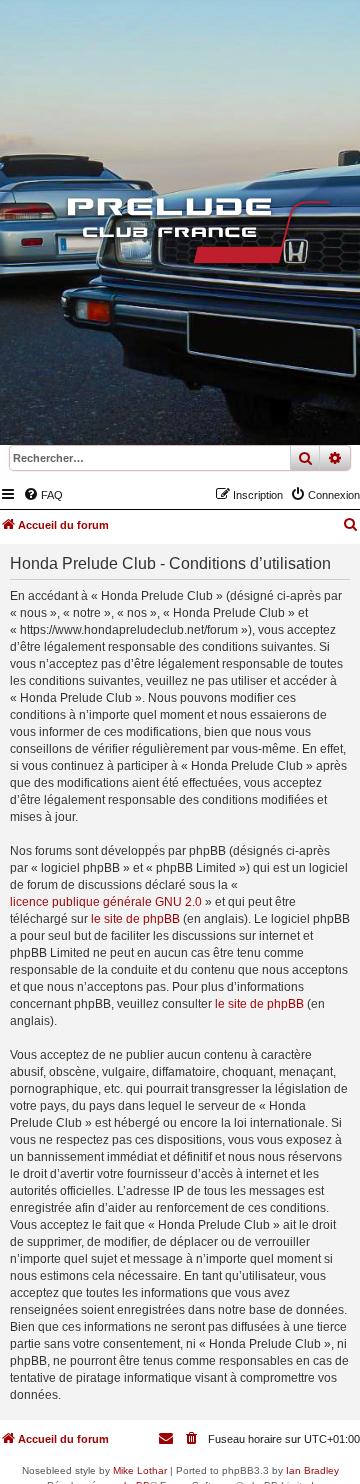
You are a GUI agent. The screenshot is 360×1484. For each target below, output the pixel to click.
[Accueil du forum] (180, 235)
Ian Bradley (312, 1470)
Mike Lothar (140, 1470)
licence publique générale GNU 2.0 (106, 902)
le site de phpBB (135, 919)
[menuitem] (43, 495)
